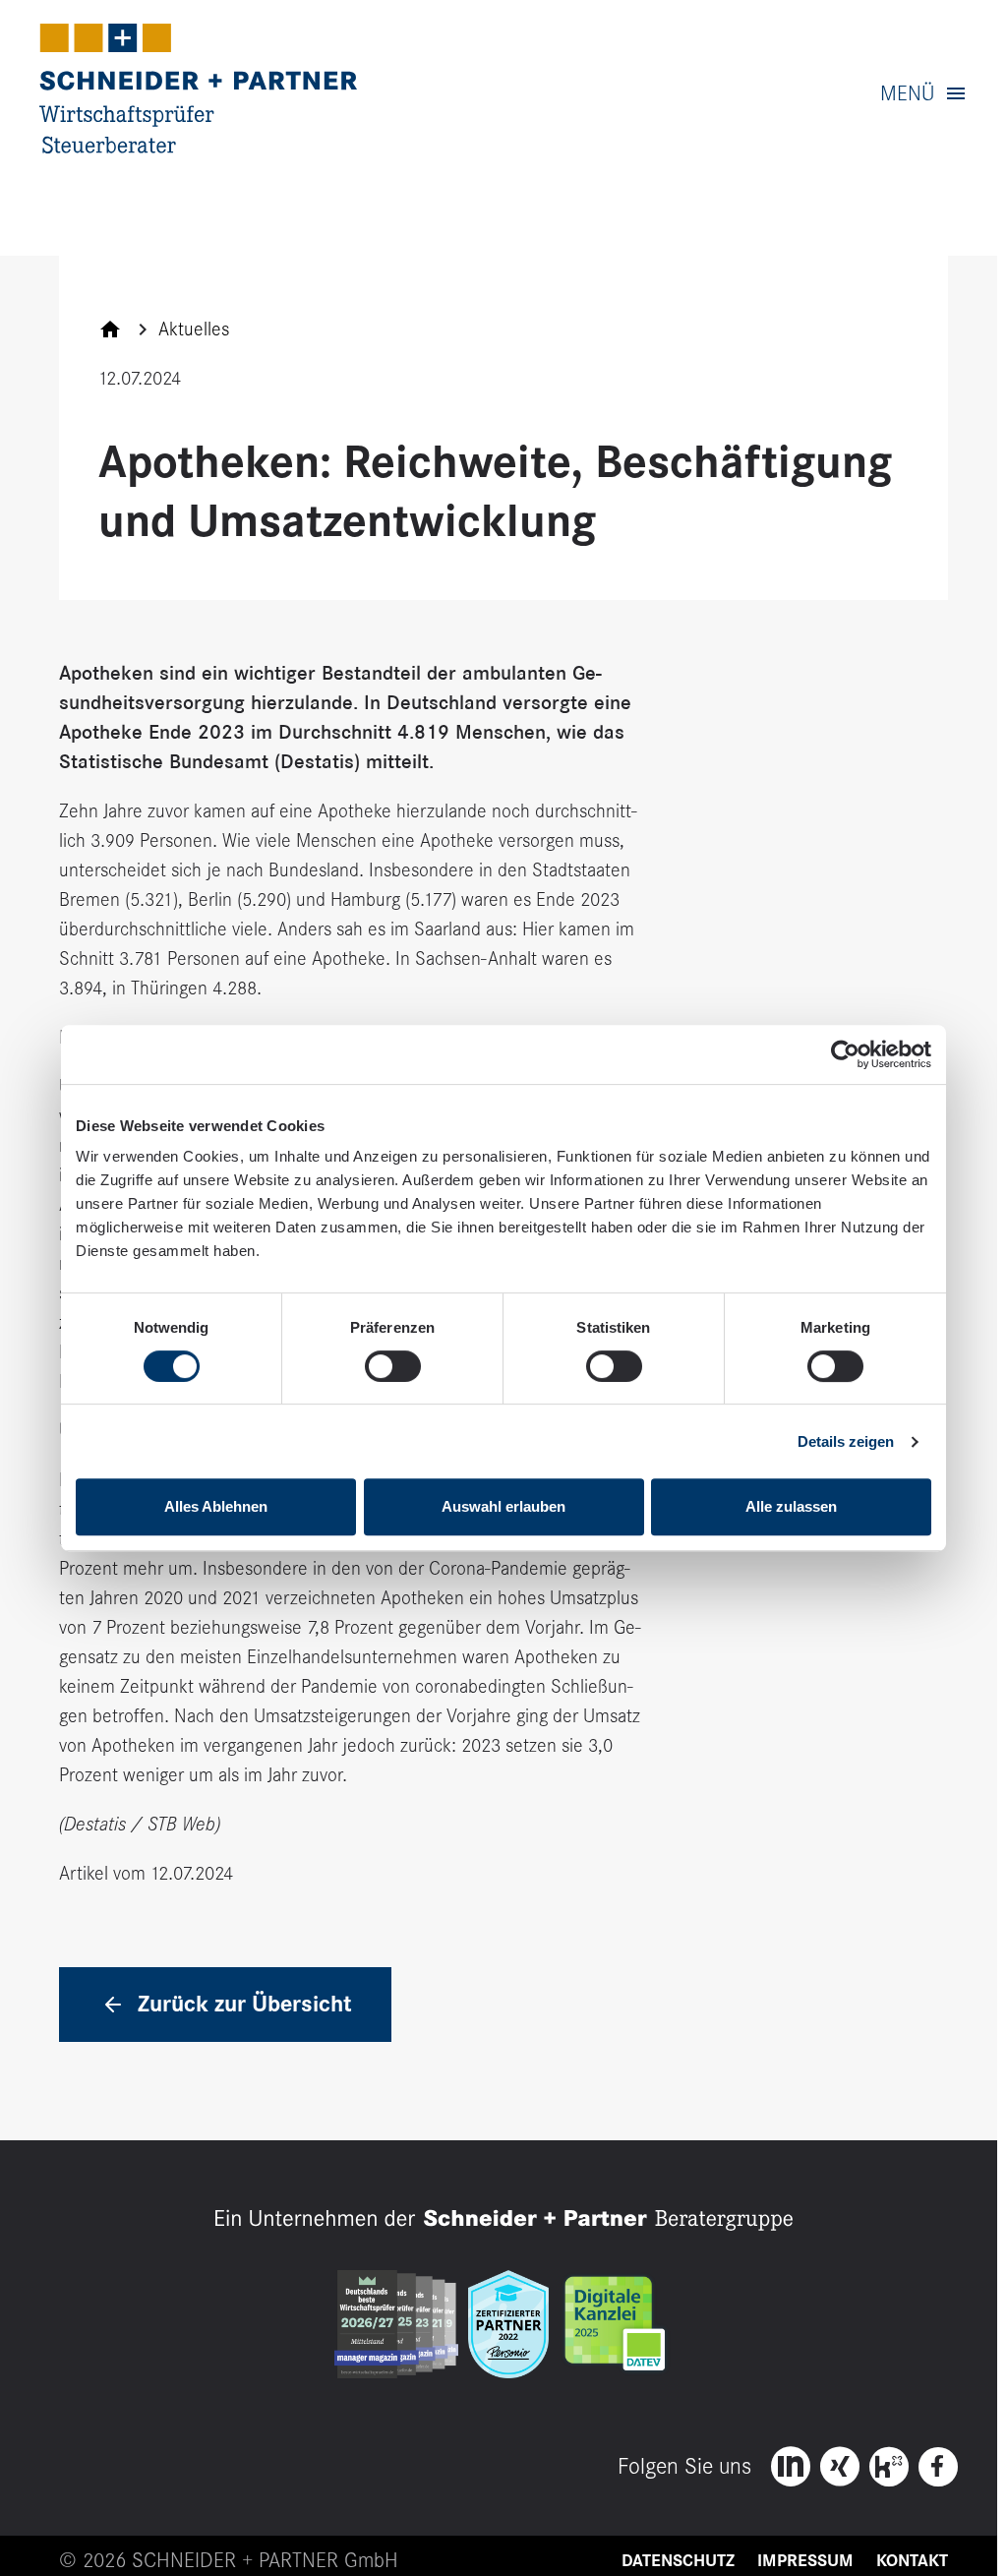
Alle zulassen (791, 1506)
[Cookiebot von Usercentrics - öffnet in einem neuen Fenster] (845, 1054)
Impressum (805, 2561)
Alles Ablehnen (216, 1506)
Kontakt (912, 2561)
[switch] (393, 1366)
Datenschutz (678, 2561)
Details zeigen (846, 1441)
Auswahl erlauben (503, 1506)
